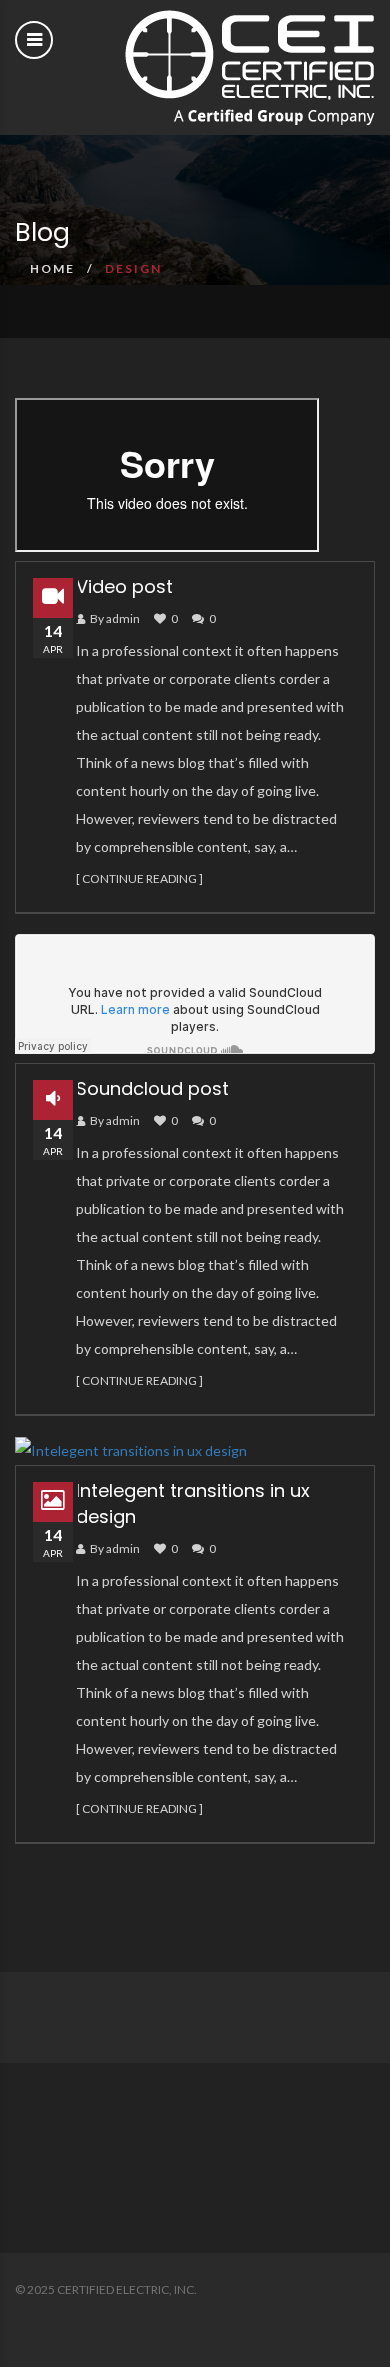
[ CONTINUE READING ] (139, 878)
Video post (124, 586)
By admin (115, 618)
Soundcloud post (152, 1088)
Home (52, 268)
